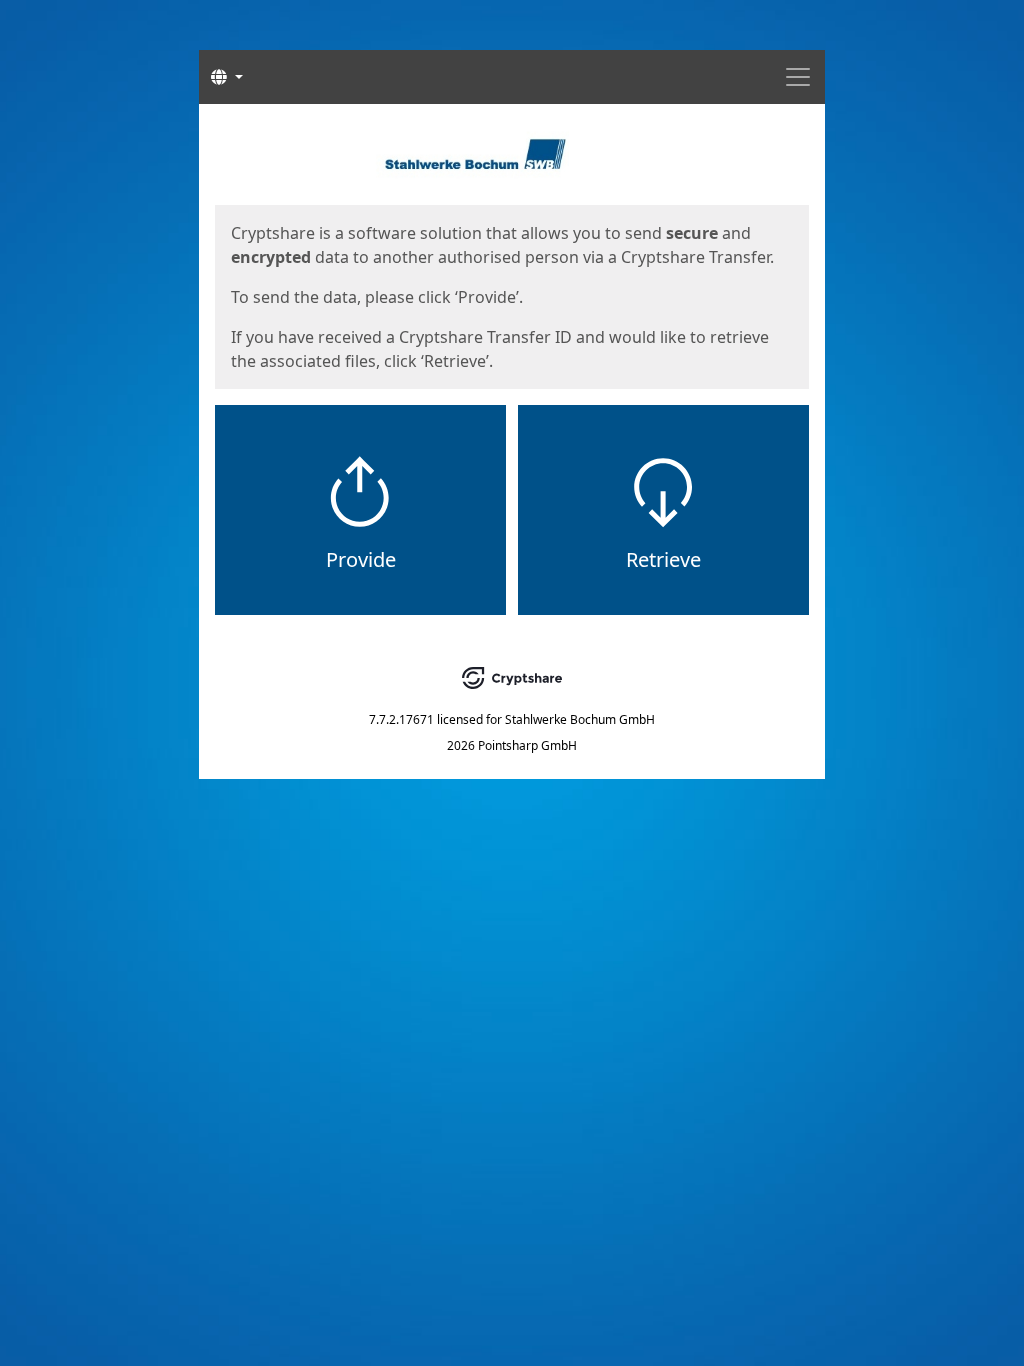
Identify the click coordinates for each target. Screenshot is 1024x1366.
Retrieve (663, 559)
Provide (361, 559)
